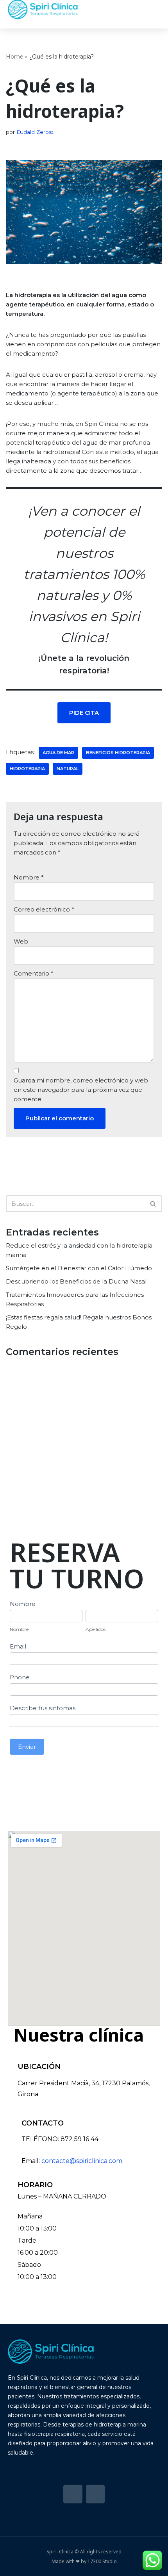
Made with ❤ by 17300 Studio (84, 2561)
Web (21, 941)
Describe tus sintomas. (43, 1708)
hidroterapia (27, 769)
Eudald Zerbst (35, 132)
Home (15, 57)
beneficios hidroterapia (118, 753)
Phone (20, 1677)
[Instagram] (95, 2494)
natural (68, 769)
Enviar (27, 1747)
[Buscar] (153, 1204)
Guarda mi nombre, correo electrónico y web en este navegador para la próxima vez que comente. (81, 1090)
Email (18, 1646)
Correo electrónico (44, 909)
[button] (153, 10)
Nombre (29, 877)
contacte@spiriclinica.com (82, 2161)
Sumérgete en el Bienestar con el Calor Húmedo (79, 1268)
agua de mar (58, 753)
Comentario (34, 973)
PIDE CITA (84, 713)
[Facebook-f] (73, 2494)
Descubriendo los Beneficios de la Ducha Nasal (76, 1281)
